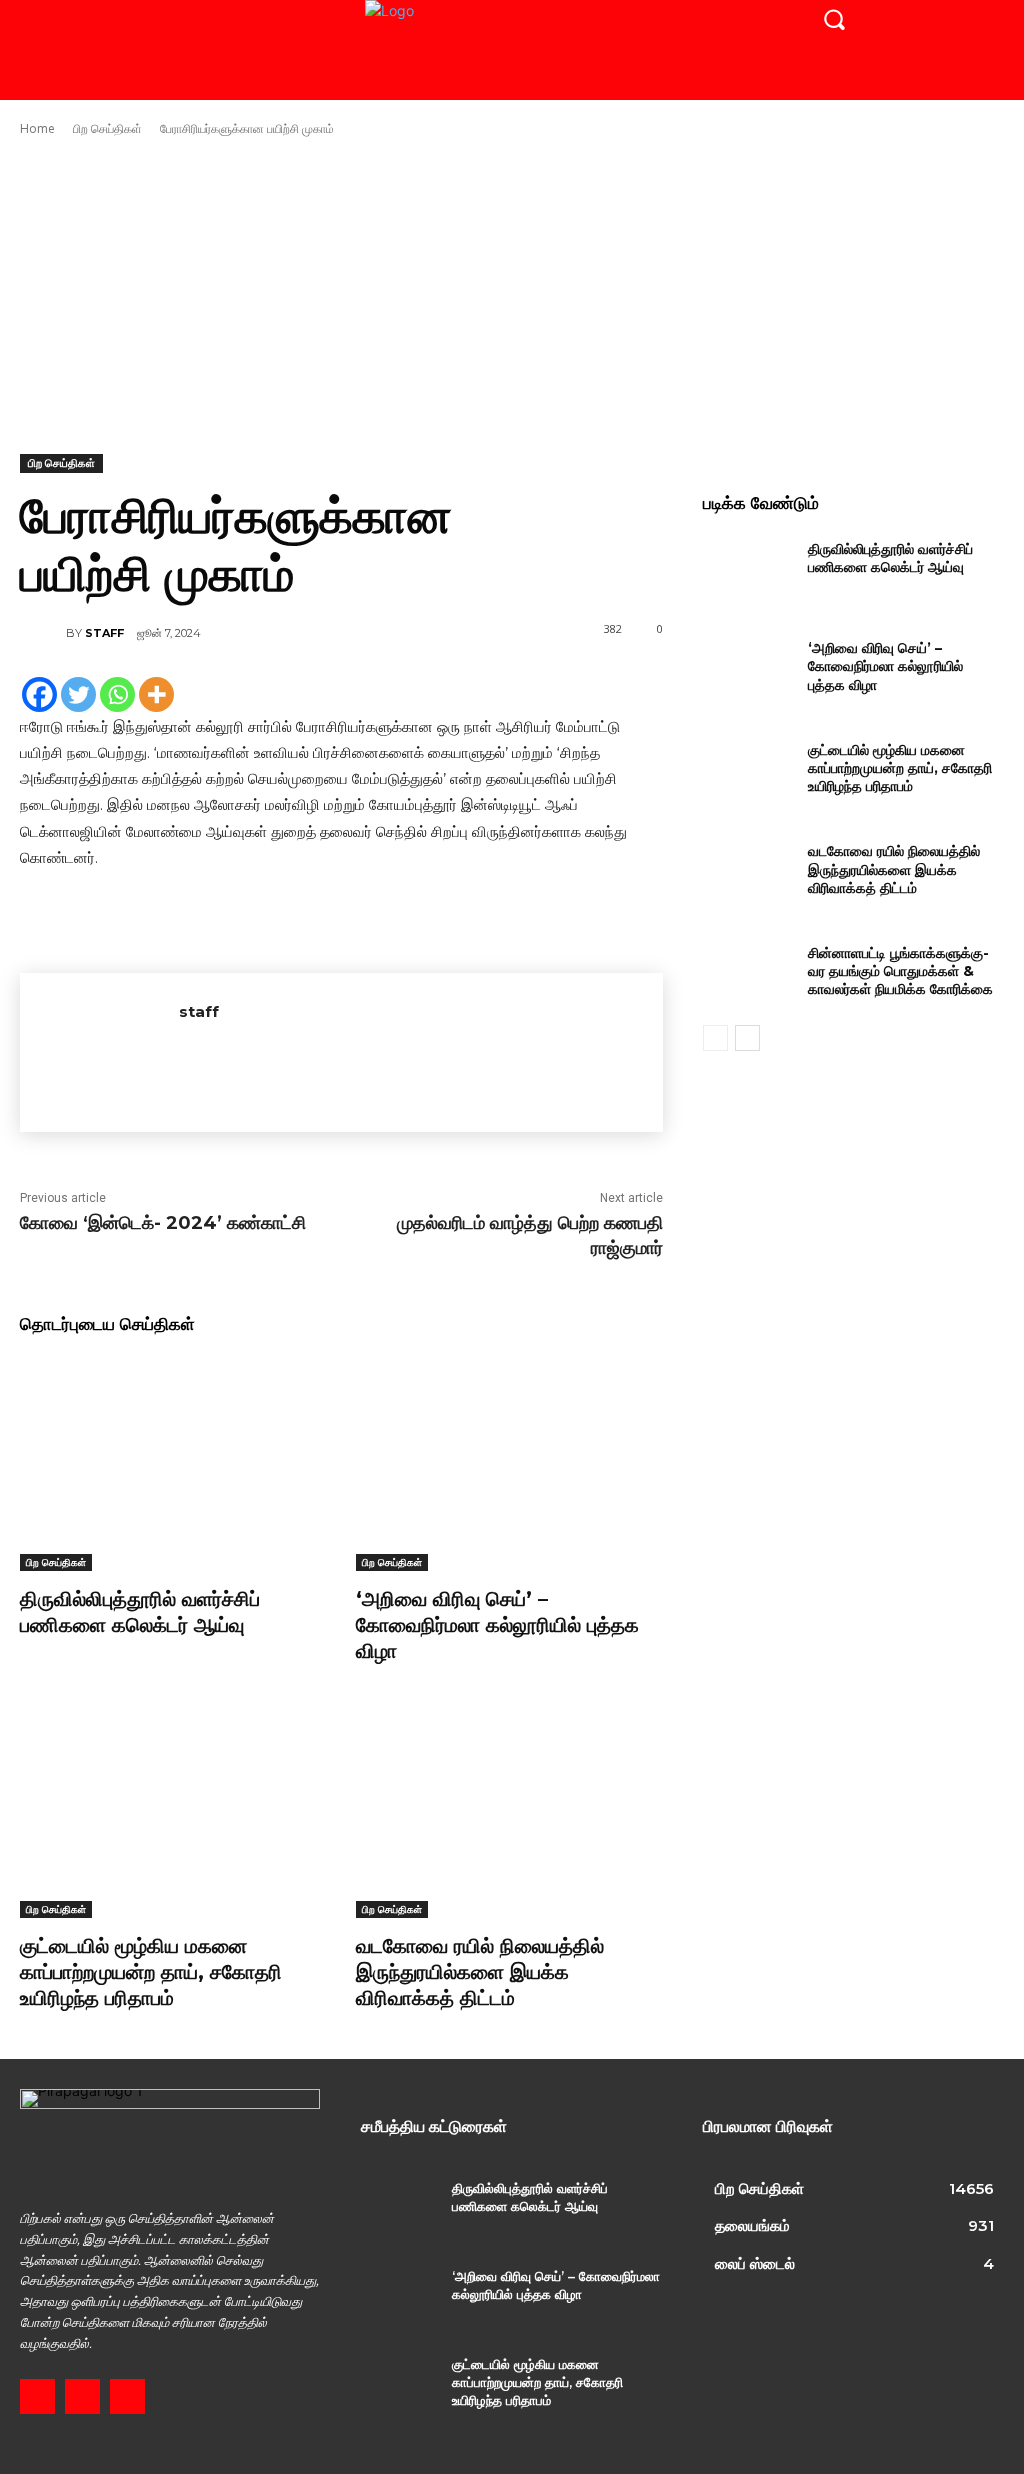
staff (104, 633)
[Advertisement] (512, 296)
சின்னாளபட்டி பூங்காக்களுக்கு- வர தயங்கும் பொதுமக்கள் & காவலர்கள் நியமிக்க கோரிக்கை (900, 971)
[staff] (43, 633)
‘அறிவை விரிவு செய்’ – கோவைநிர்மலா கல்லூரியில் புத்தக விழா (497, 1625)
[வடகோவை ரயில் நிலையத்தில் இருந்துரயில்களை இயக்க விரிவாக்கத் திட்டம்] (509, 1811)
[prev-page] (715, 1038)
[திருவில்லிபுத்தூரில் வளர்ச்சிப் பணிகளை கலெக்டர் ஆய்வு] (173, 1463)
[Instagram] (82, 2396)
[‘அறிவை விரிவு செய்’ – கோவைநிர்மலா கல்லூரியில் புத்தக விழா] (509, 1463)
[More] (156, 694)
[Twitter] (78, 694)
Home (37, 128)
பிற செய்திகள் (107, 128)
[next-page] (747, 1038)
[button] (834, 19)
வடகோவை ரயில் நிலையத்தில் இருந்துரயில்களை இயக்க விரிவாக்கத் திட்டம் (480, 1972)
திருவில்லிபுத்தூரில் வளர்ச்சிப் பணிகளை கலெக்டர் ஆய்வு (140, 1612)
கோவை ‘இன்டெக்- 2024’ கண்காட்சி (163, 1223)
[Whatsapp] (117, 694)
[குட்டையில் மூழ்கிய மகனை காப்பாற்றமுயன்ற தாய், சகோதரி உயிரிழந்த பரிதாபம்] (173, 1811)
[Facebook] (39, 694)
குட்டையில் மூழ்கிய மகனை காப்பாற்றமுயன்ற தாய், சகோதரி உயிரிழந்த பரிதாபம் (151, 1972)
